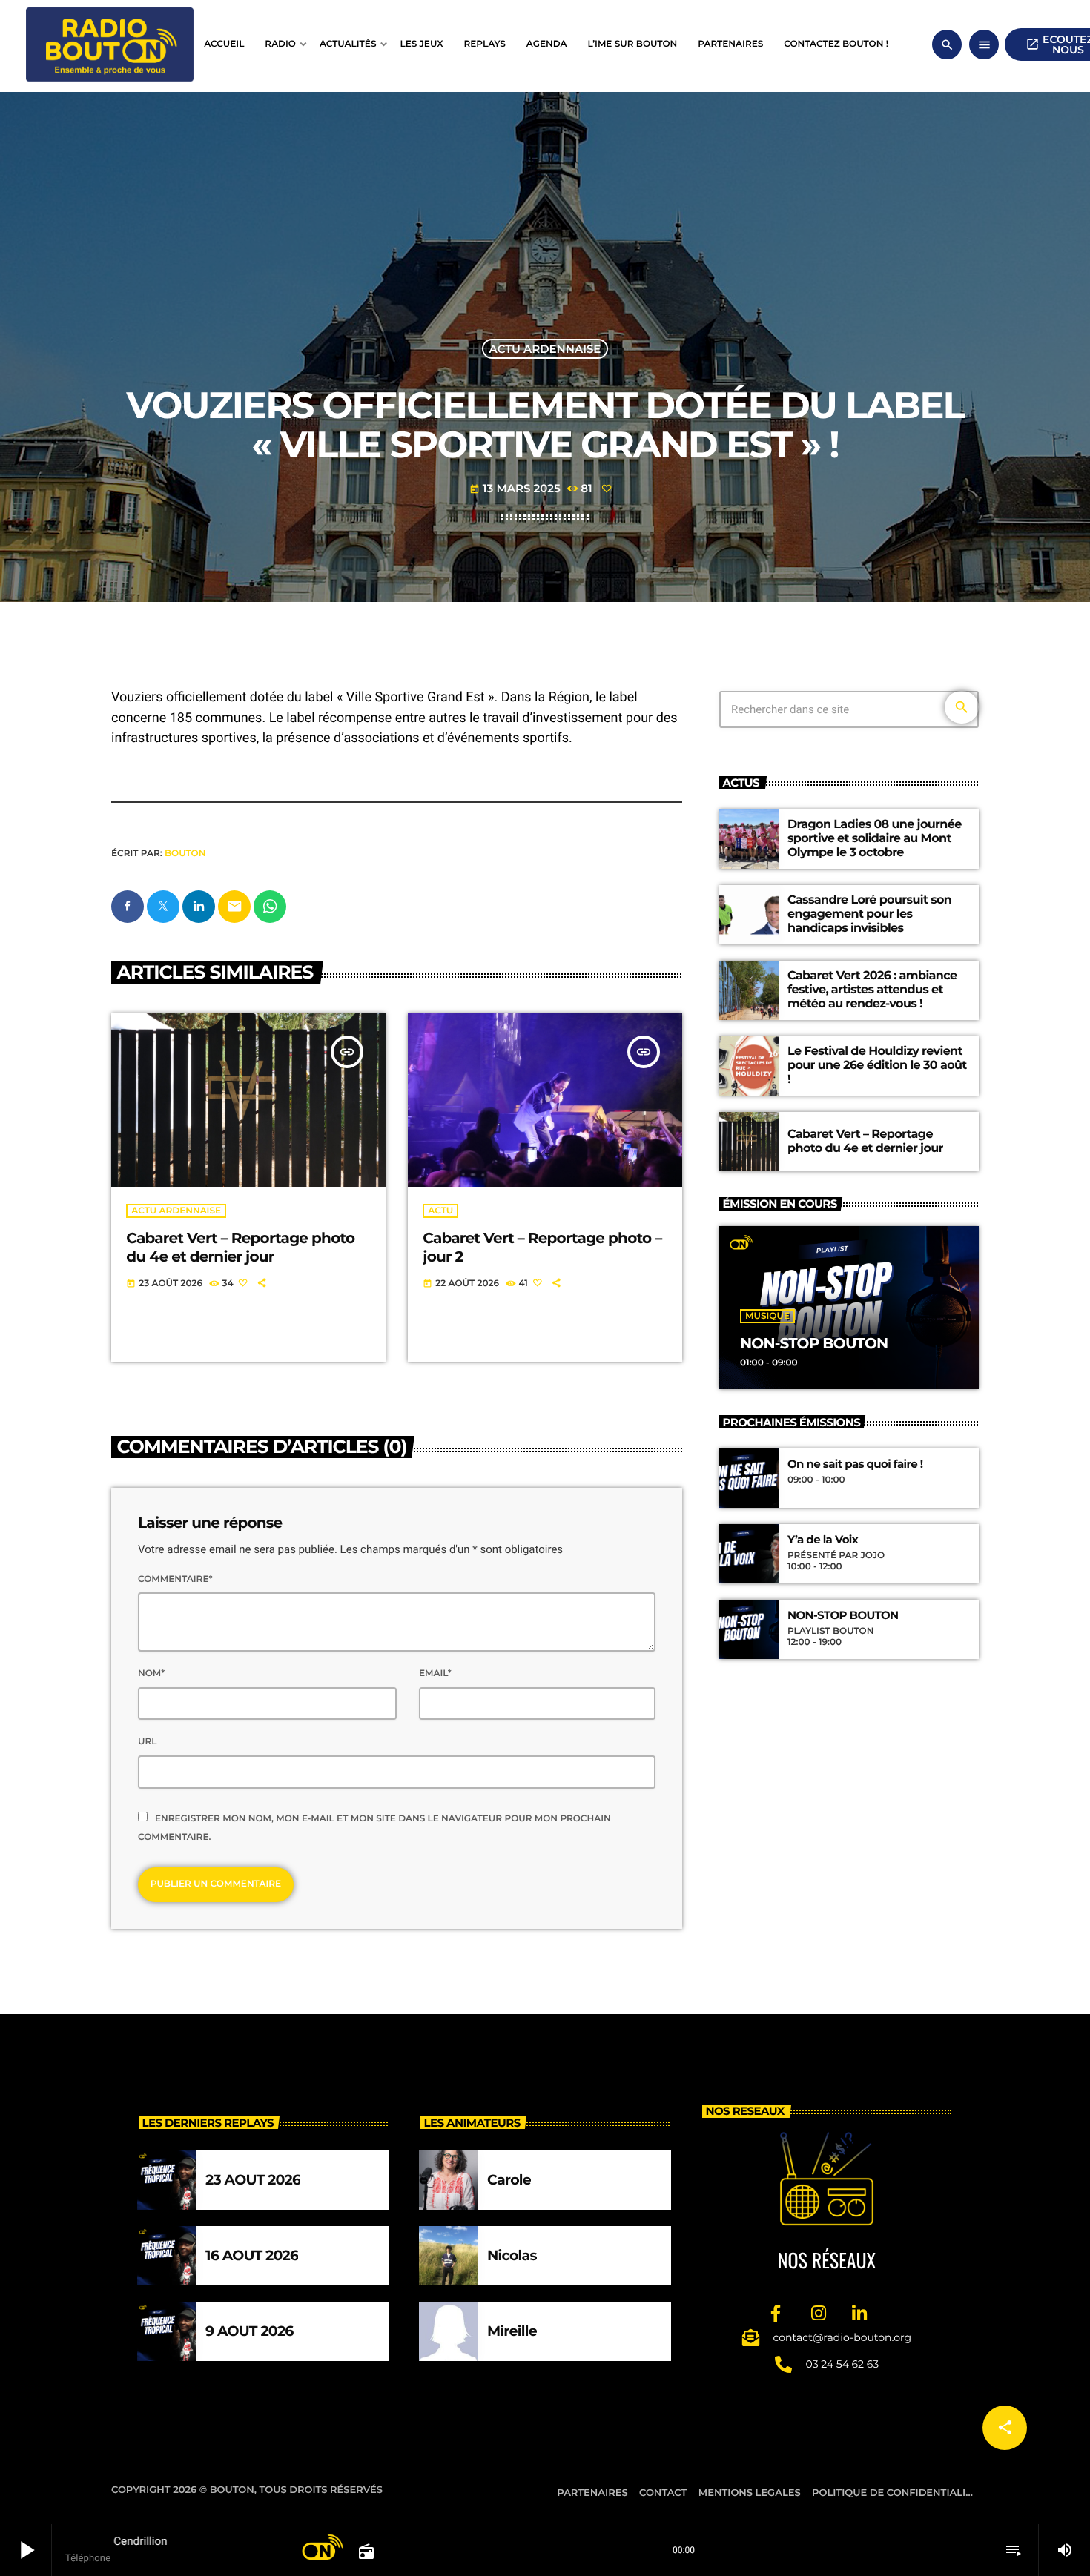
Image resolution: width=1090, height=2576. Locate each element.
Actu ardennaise (545, 349)
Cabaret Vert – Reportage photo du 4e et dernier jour (240, 1248)
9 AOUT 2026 (250, 2331)
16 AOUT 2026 (252, 2255)
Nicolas (512, 2255)
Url (147, 1742)
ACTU (440, 1211)
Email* (435, 1673)
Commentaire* (175, 1579)
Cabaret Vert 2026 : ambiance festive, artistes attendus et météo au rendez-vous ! (872, 990)
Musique (767, 1316)
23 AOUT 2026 (253, 2180)
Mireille (512, 2331)
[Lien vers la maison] (110, 44)
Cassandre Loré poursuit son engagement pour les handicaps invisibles (869, 914)
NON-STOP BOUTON (814, 1344)
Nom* (151, 1673)
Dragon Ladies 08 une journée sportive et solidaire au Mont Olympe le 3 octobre (875, 839)
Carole (509, 2180)
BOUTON (185, 854)
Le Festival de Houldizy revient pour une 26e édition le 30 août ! (877, 1066)
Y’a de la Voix (823, 1540)
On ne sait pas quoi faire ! (855, 1464)
